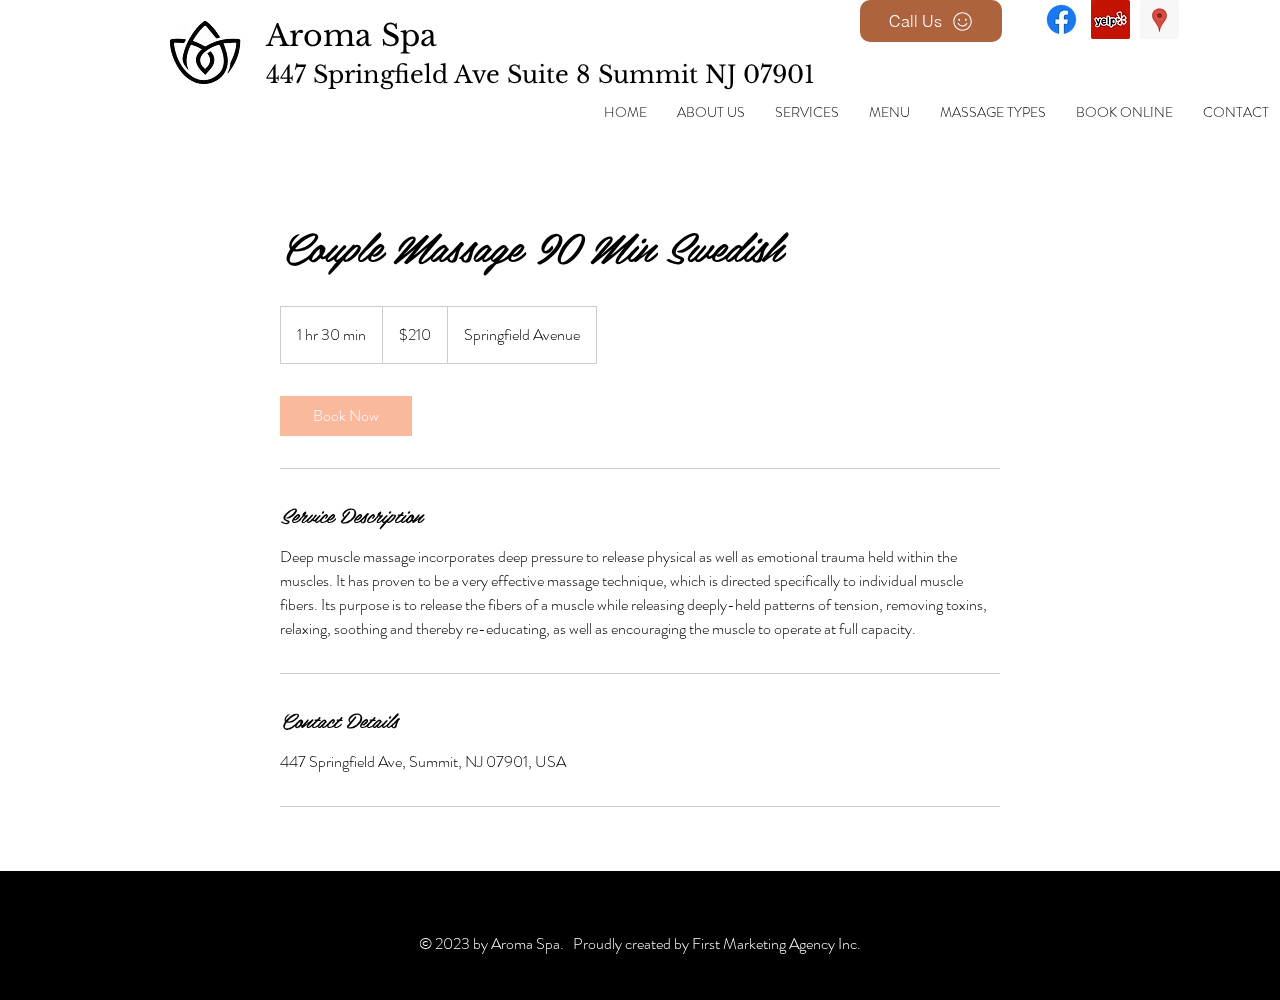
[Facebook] (1061, 19)
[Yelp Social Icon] (1110, 19)
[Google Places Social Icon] (1159, 19)
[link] (346, 416)
